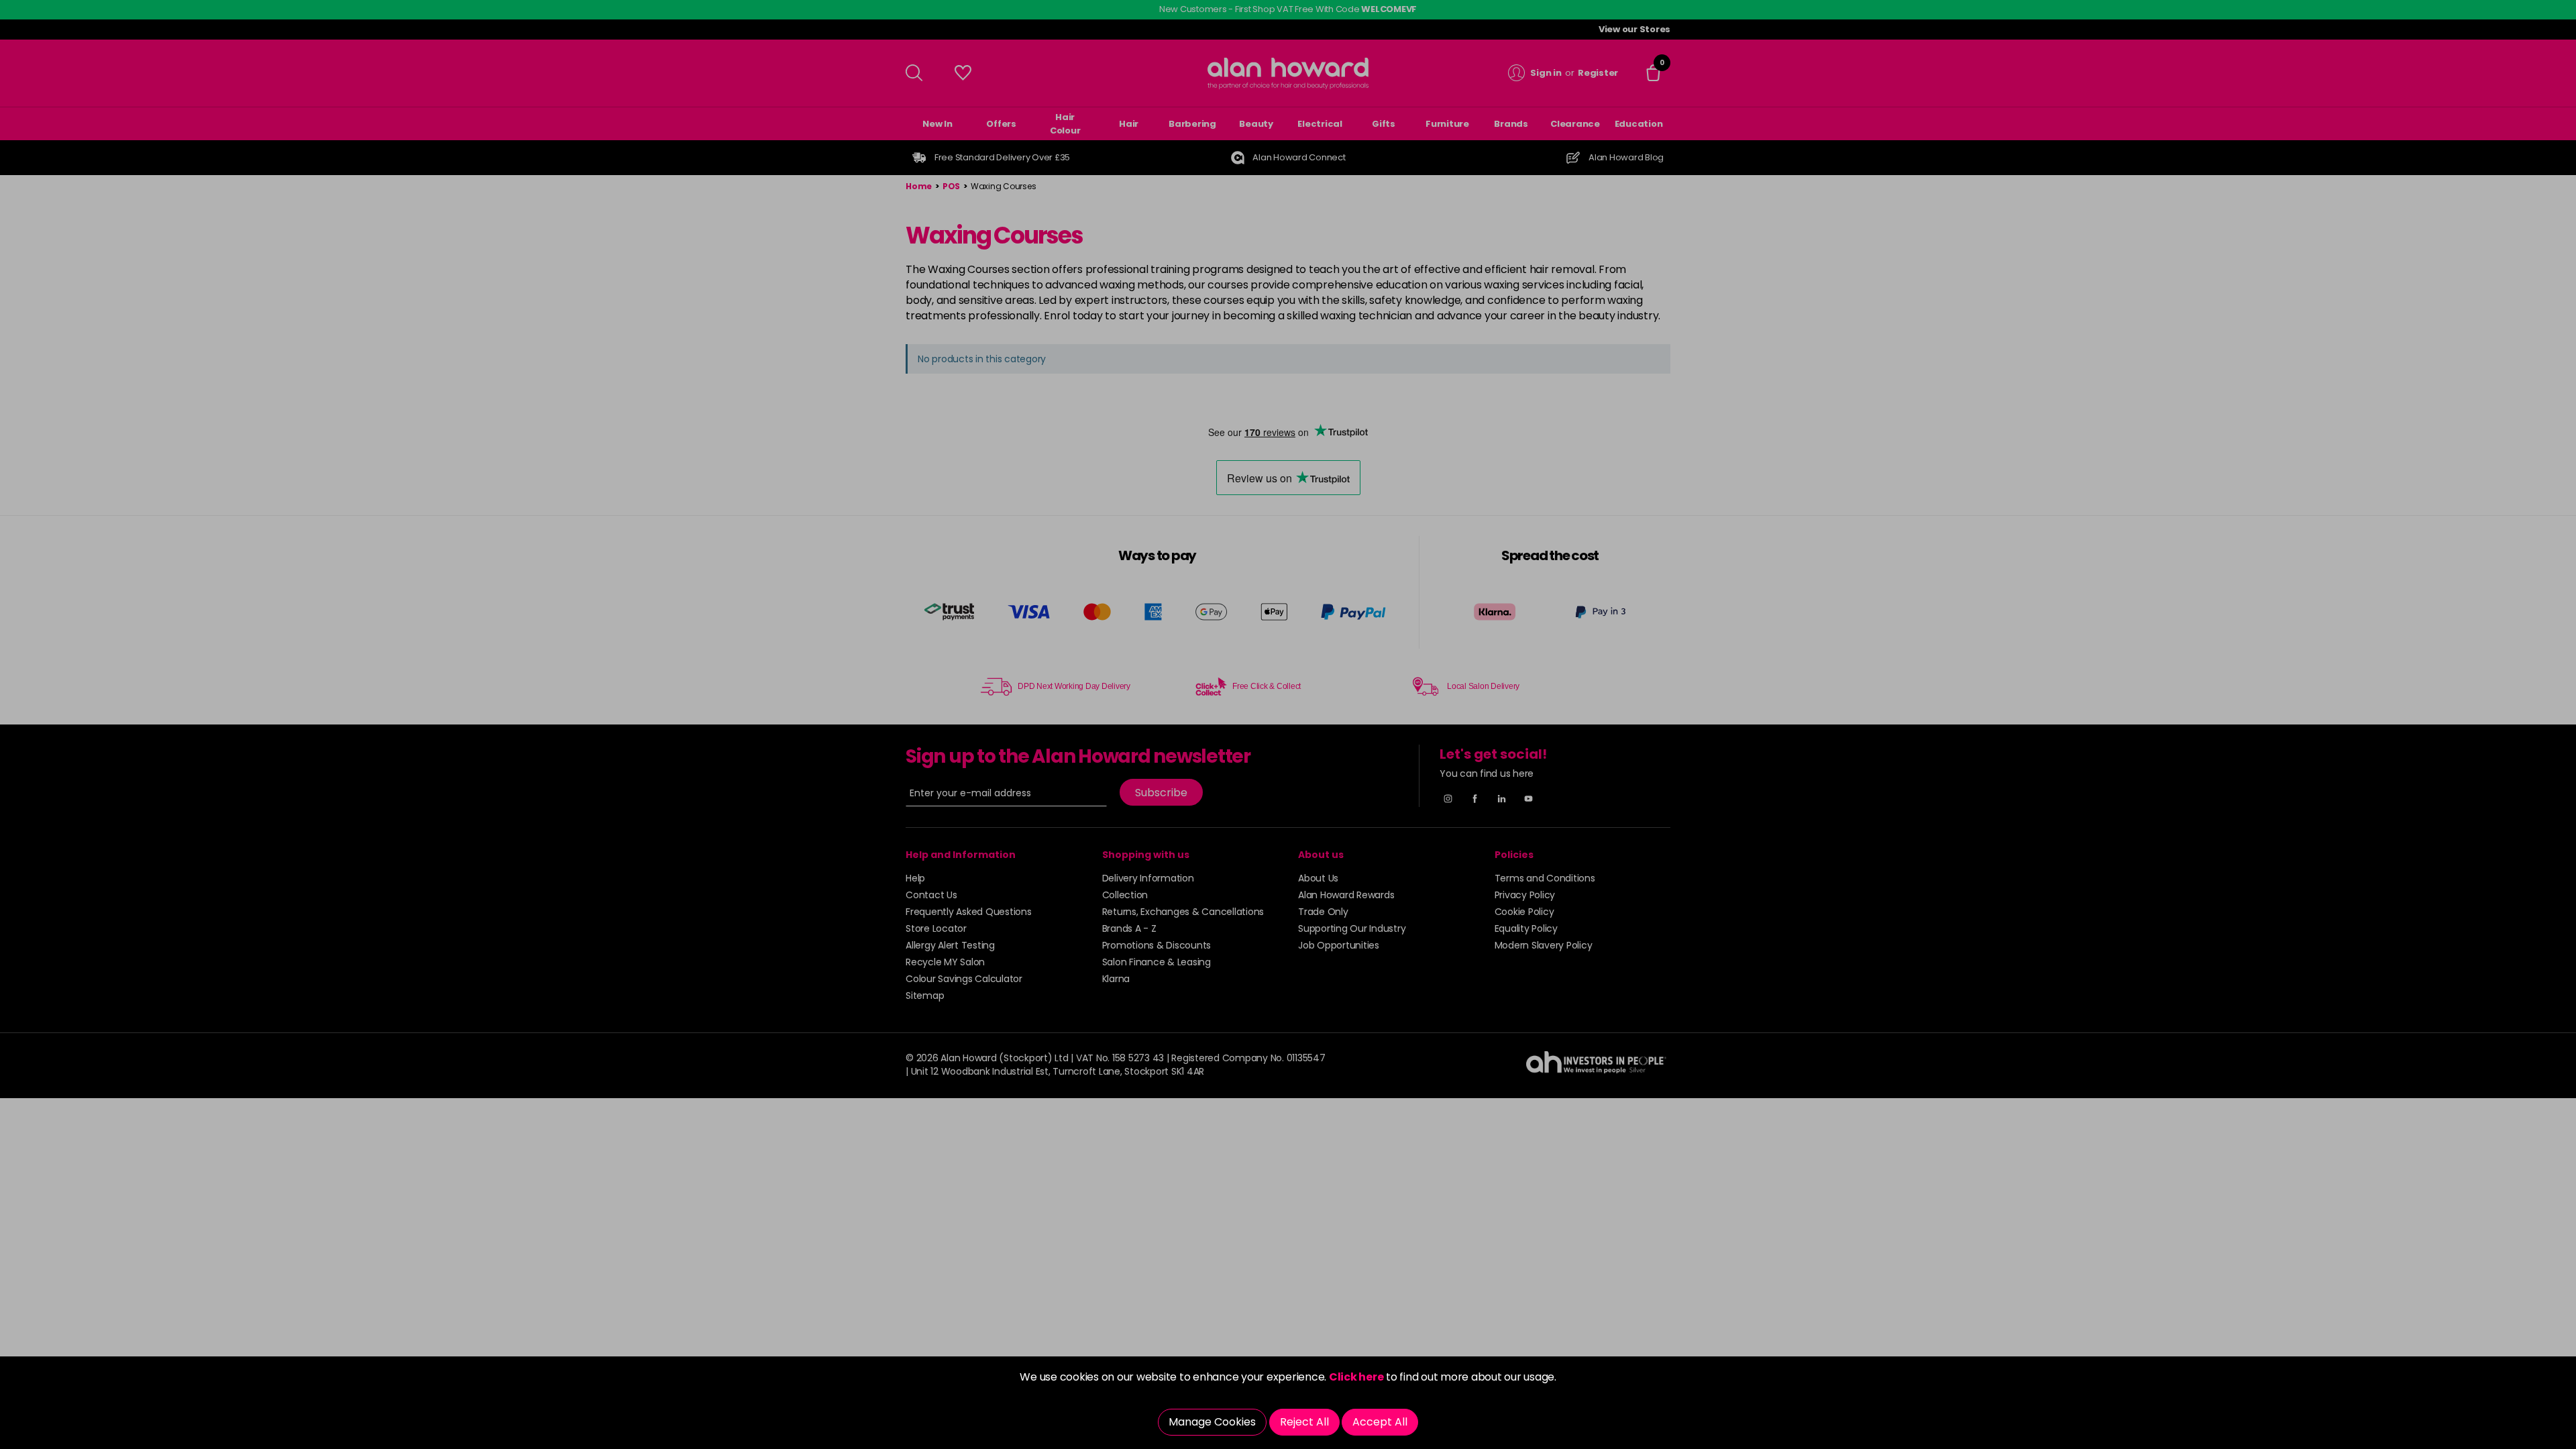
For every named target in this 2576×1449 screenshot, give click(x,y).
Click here (1356, 1377)
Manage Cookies (1212, 1422)
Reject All (1304, 1422)
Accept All (1380, 1422)
